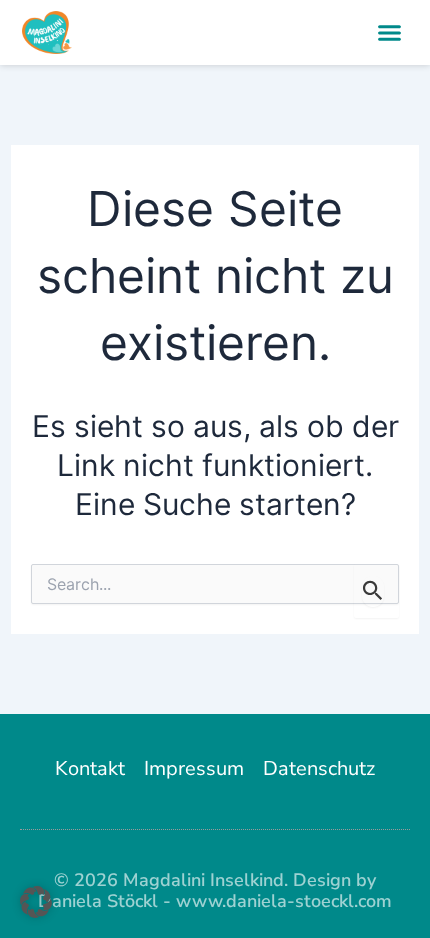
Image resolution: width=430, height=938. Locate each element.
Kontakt (90, 768)
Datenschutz (319, 768)
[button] (390, 33)
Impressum (194, 768)
